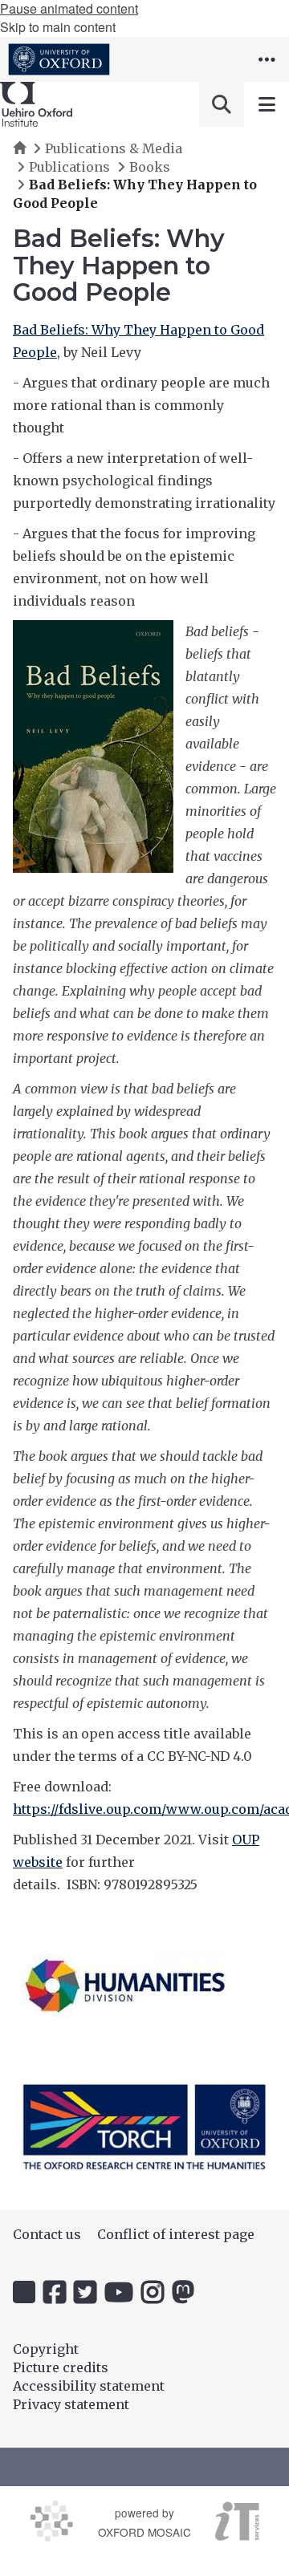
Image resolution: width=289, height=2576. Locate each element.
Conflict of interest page (176, 2234)
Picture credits (61, 2367)
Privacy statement (71, 2404)
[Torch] (144, 2126)
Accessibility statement (89, 2386)
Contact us (47, 2234)
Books (150, 167)
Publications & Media (114, 148)
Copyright (46, 2349)
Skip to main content (58, 27)
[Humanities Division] (125, 1985)
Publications (69, 167)
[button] (267, 59)
